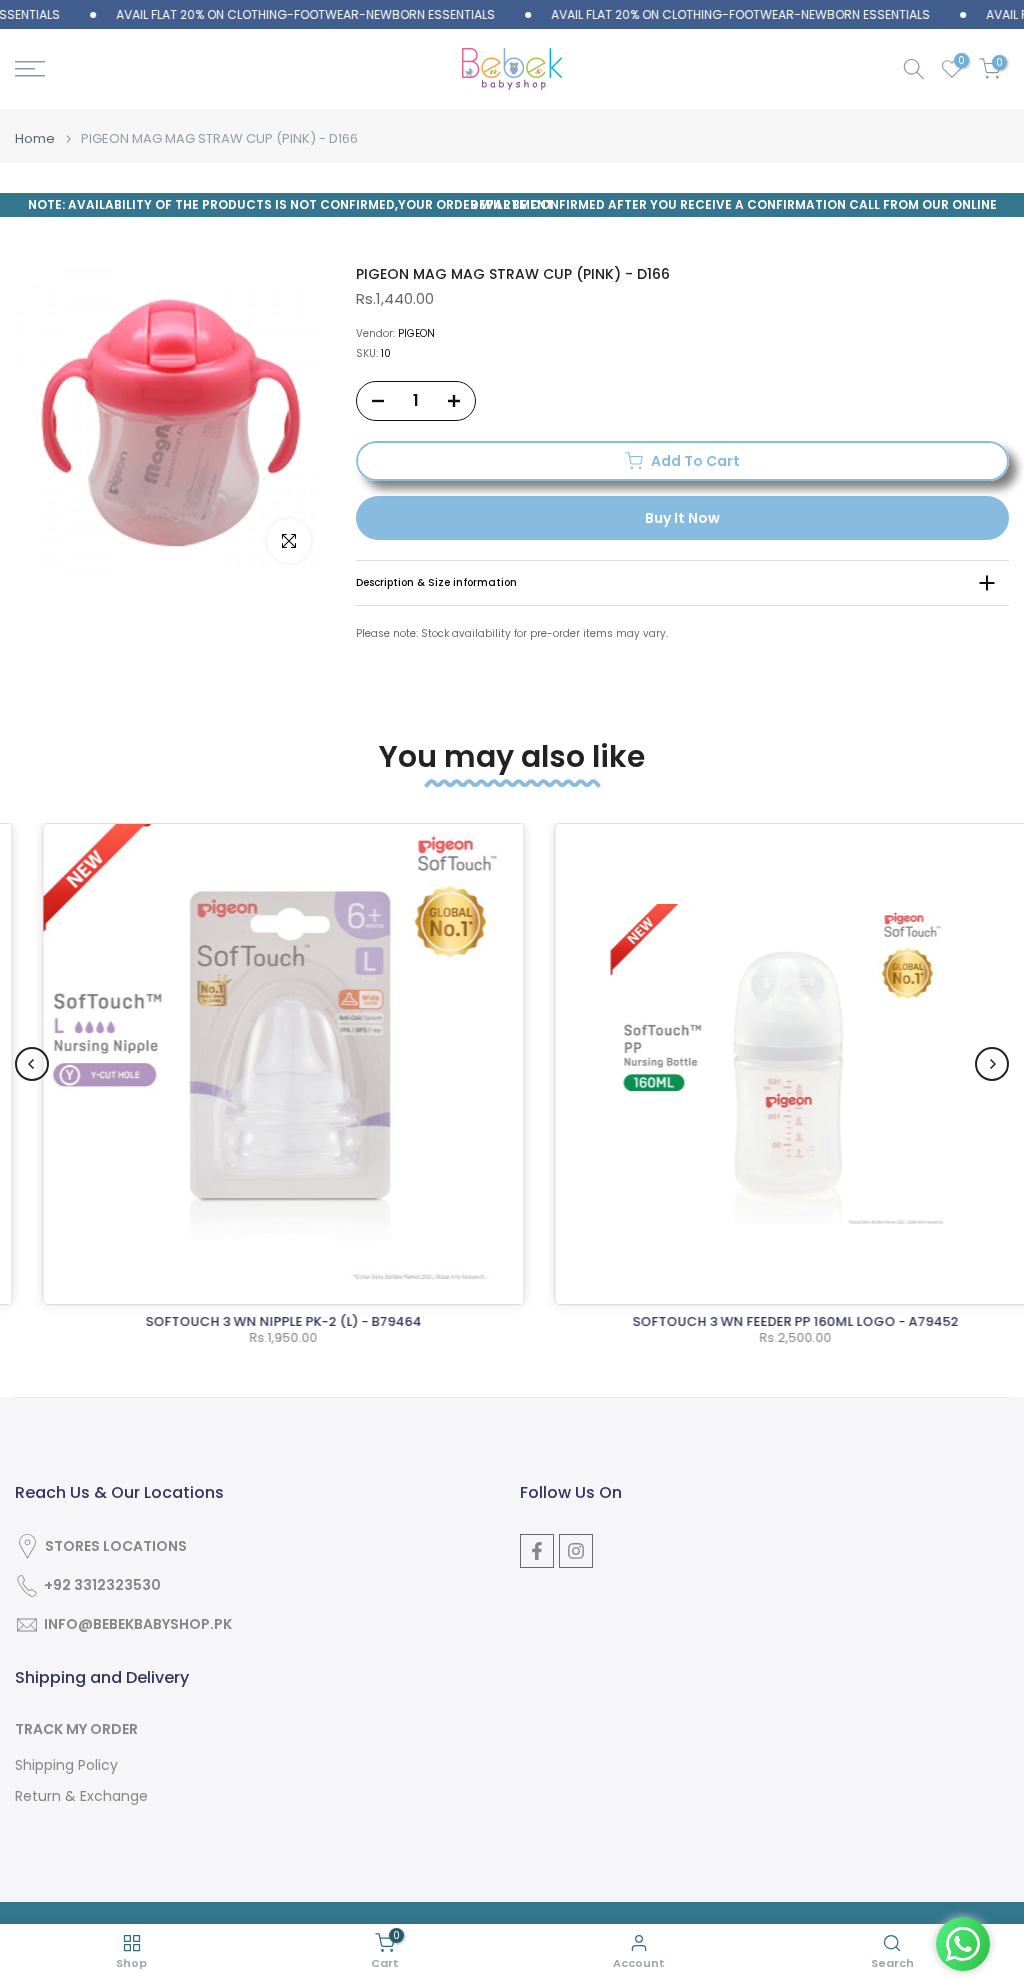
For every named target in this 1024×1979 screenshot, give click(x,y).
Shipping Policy (66, 1765)
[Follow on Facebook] (537, 1551)
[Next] (992, 1064)
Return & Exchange (81, 1796)
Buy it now (682, 518)
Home (35, 138)
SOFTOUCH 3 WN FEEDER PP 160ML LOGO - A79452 (769, 1321)
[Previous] (32, 1064)
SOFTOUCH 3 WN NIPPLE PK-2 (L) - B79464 (257, 1321)
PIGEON (416, 333)
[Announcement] (269, 15)
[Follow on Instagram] (576, 1551)
